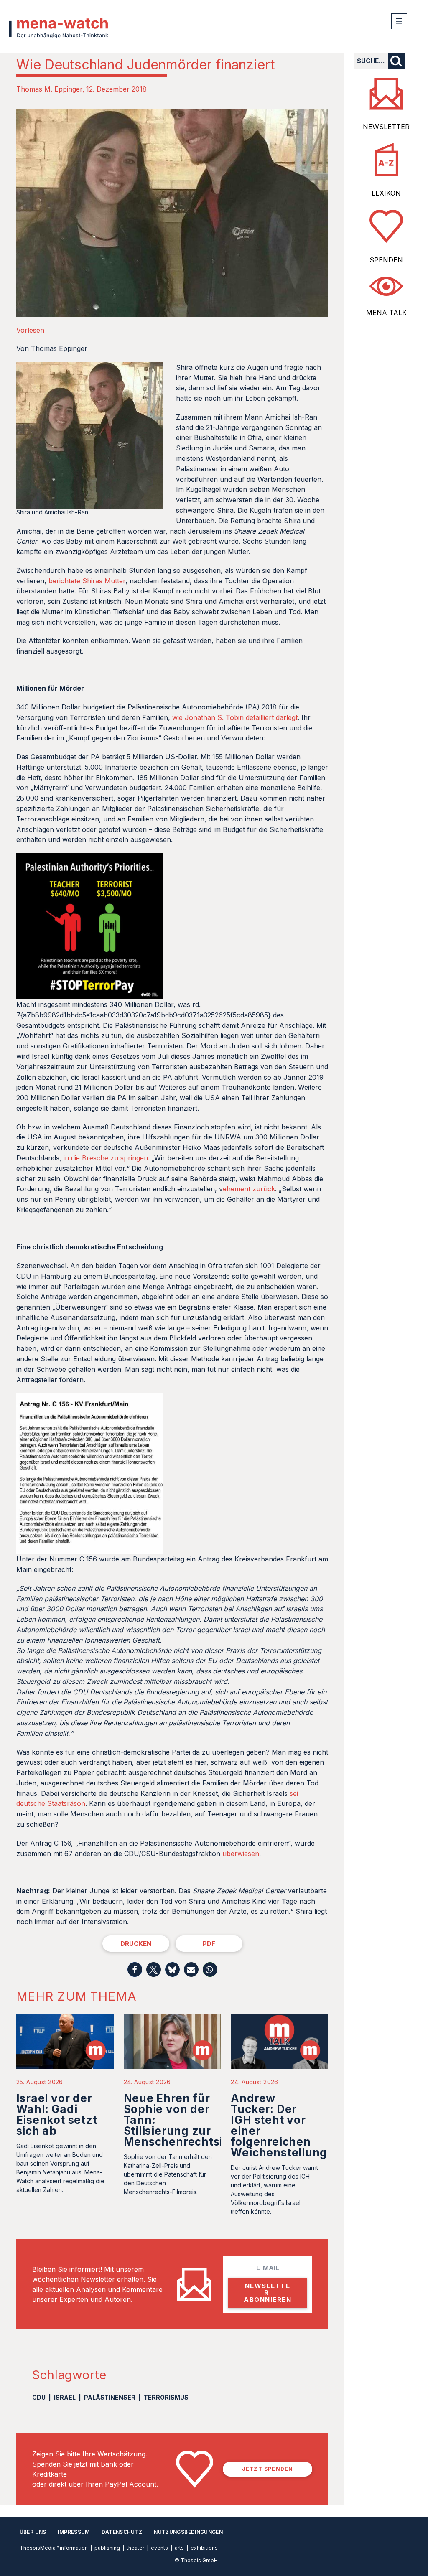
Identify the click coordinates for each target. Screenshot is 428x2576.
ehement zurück (249, 1189)
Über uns (33, 2532)
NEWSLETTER (386, 127)
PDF (209, 1944)
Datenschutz (122, 2532)
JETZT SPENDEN (268, 2469)
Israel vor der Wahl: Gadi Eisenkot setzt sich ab (57, 2114)
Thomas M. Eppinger (49, 89)
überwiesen (241, 1854)
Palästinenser (110, 2397)
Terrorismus (166, 2397)
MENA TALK (386, 313)
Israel (65, 2397)
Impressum (74, 2532)
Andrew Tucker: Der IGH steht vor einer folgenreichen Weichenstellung (279, 2125)
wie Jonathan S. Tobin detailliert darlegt (235, 717)
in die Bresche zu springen (106, 1158)
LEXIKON (386, 193)
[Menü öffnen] (399, 21)
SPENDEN (386, 260)
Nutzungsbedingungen (188, 2532)
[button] (135, 1970)
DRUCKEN (136, 1944)
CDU (39, 2397)
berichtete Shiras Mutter (87, 581)
